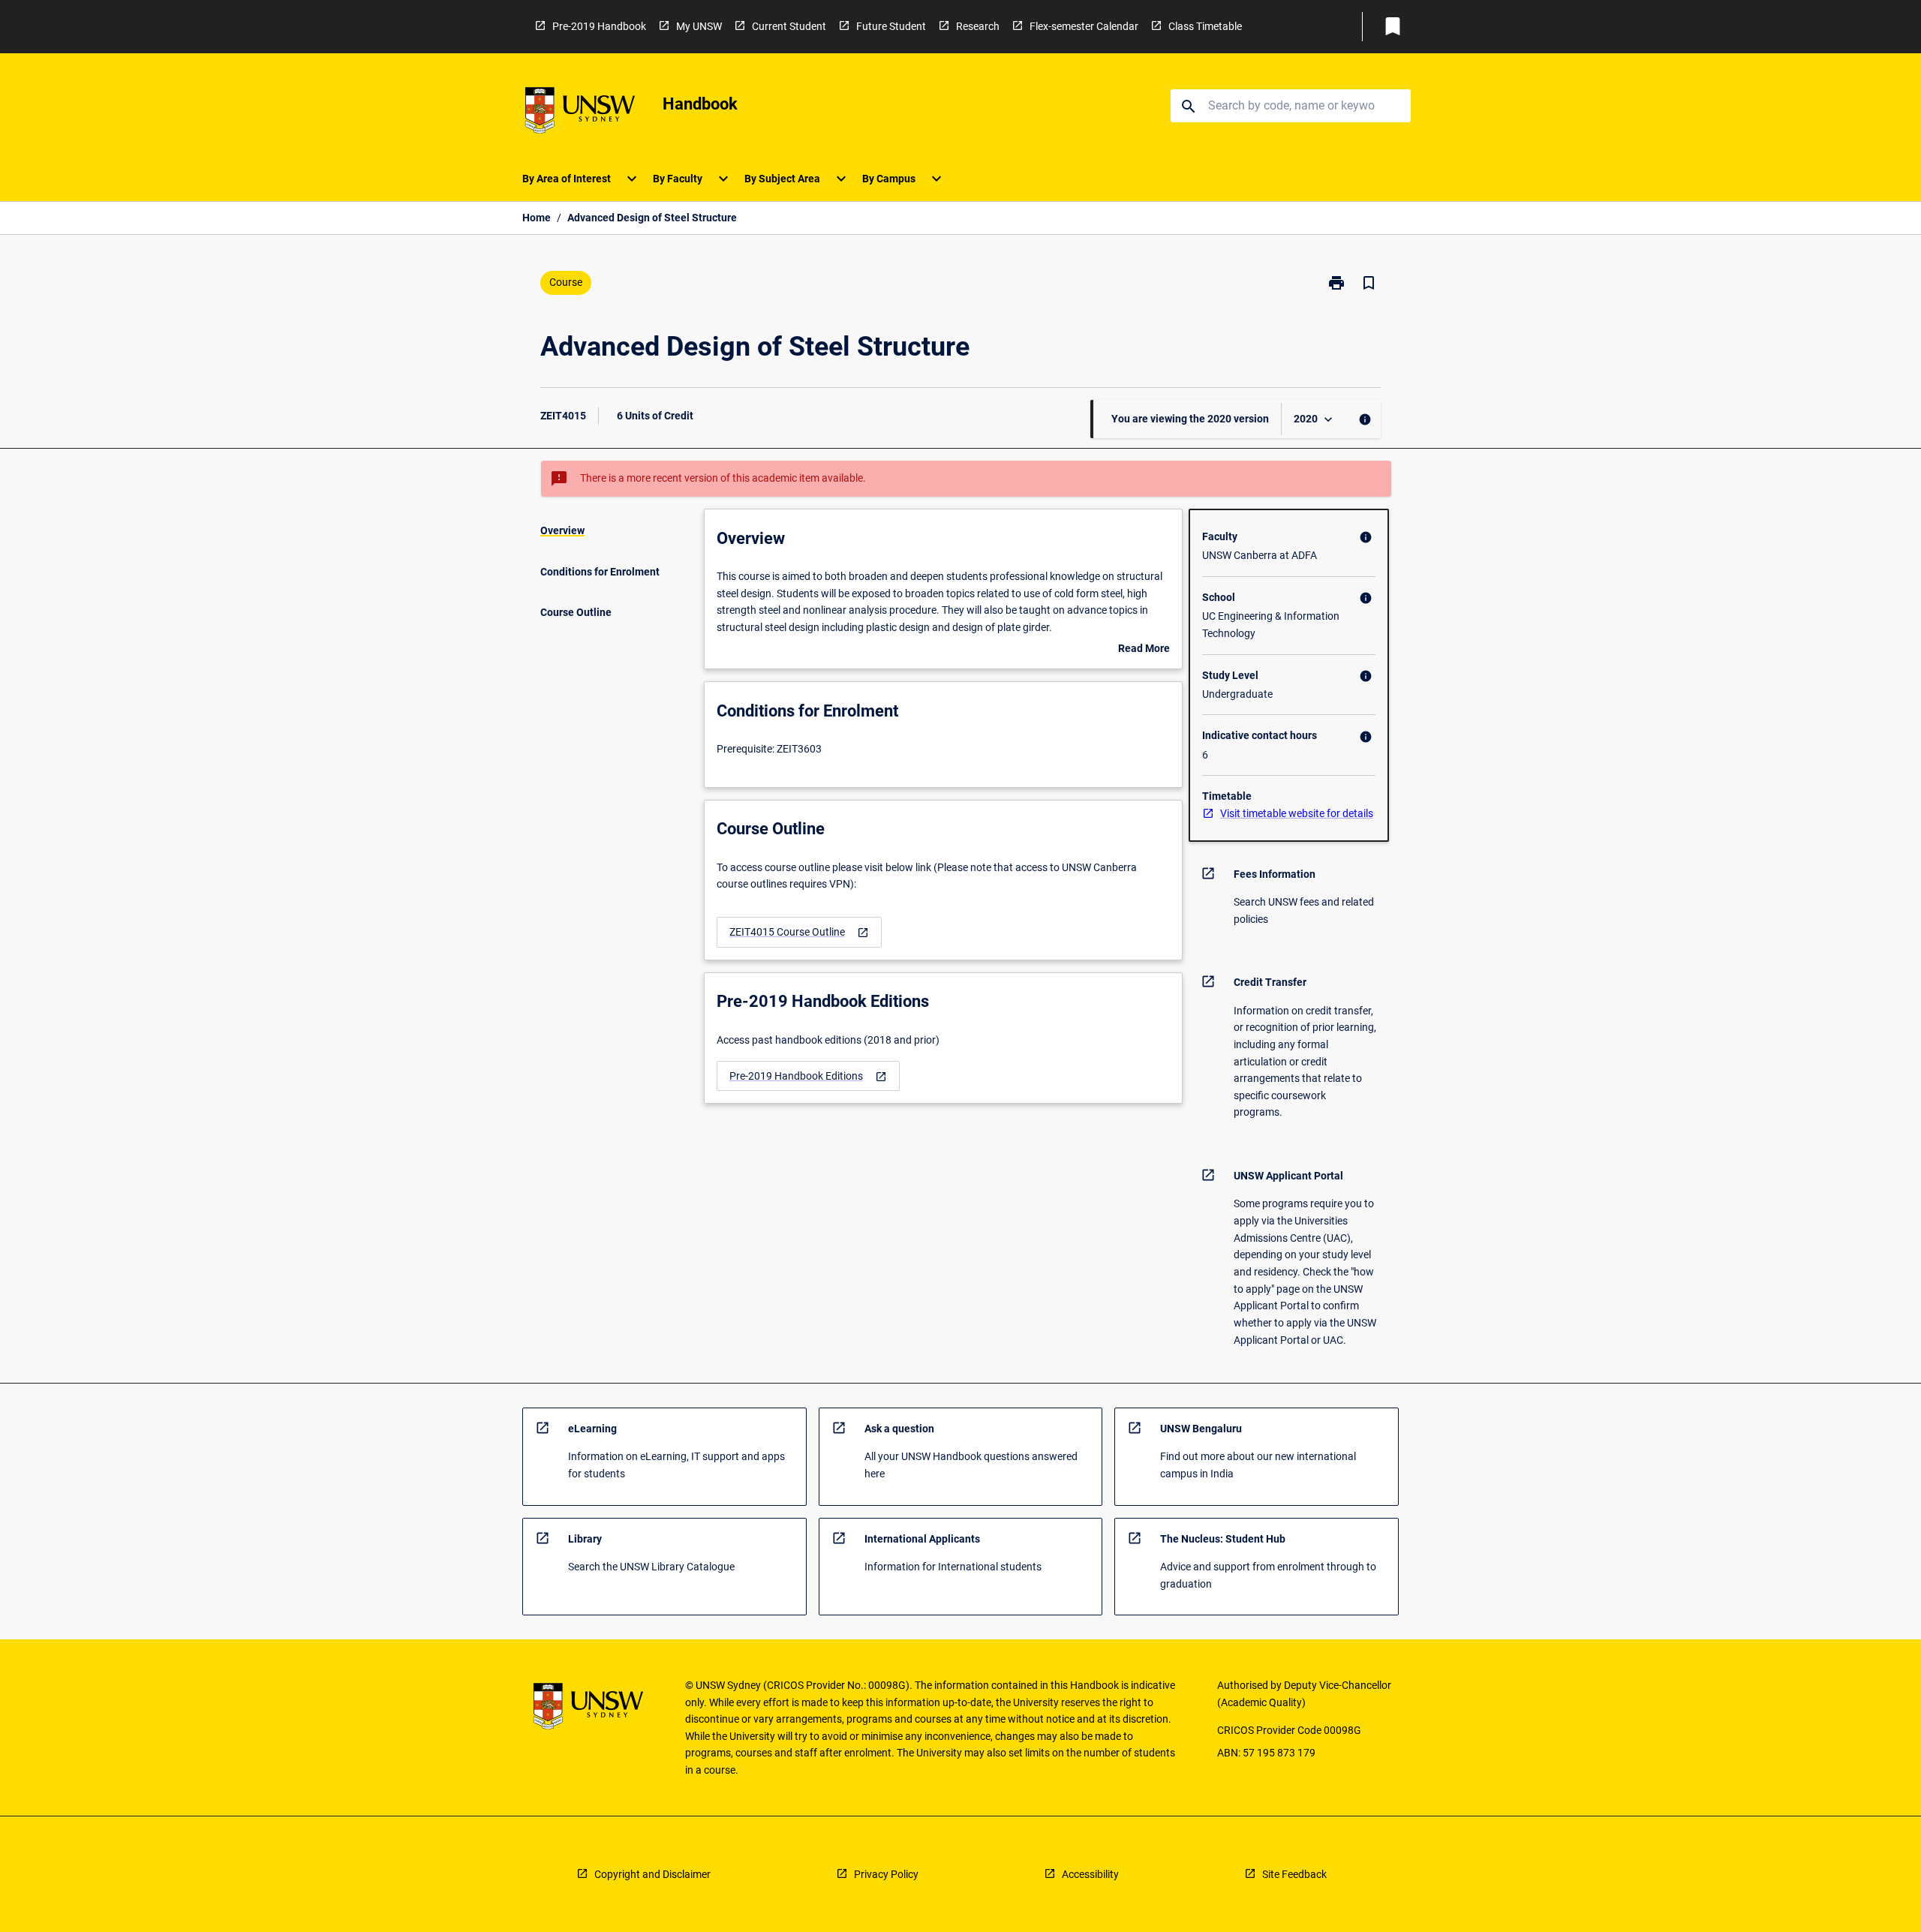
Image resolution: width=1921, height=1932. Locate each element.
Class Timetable (1205, 26)
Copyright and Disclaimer (652, 1874)
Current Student (789, 26)
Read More (1144, 650)
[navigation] (799, 932)
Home (537, 218)
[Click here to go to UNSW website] (580, 113)
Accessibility (1090, 1874)
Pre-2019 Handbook (599, 26)
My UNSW (699, 26)
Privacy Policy (886, 1874)
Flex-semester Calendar (1084, 26)
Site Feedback (1294, 1874)
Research (978, 26)
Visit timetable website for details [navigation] (1297, 813)
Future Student (891, 26)
